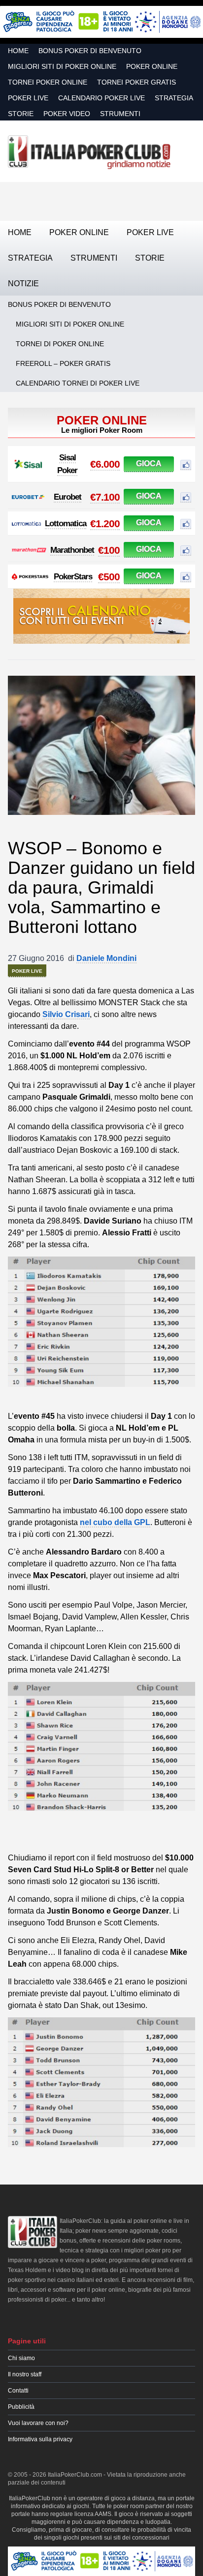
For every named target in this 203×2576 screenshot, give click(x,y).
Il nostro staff (25, 2374)
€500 (109, 577)
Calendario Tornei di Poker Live (78, 383)
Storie (21, 114)
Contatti (18, 2391)
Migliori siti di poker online (62, 66)
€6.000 (105, 464)
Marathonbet (72, 550)
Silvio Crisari (66, 1014)
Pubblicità (21, 2407)
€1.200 (105, 524)
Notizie (23, 284)
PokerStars (73, 577)
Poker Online (152, 66)
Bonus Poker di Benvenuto (90, 51)
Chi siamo (21, 2358)
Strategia (174, 98)
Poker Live (28, 98)
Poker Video (67, 114)
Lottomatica (66, 524)
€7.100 (105, 497)
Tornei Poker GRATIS (136, 82)
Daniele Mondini (106, 958)
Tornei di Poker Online (60, 344)
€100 (109, 550)
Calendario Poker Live (101, 98)
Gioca (149, 464)
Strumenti (120, 114)
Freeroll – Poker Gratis (63, 363)
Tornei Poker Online (48, 82)
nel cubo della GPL (115, 1522)
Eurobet (68, 497)
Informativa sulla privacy (40, 2439)
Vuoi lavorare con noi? (38, 2423)
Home (18, 51)
